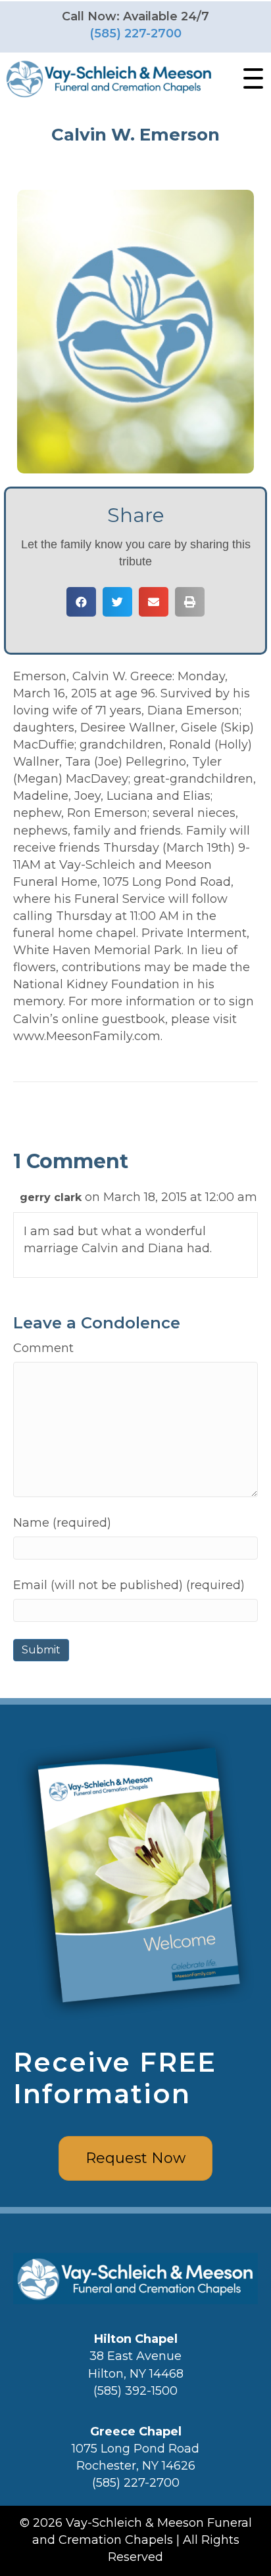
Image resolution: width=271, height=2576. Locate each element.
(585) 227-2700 (135, 33)
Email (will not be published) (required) (129, 1585)
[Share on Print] (190, 602)
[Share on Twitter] (117, 602)
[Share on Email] (154, 602)
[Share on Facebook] (81, 602)
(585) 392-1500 (135, 2391)
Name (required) (62, 1523)
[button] (250, 79)
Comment (43, 1348)
